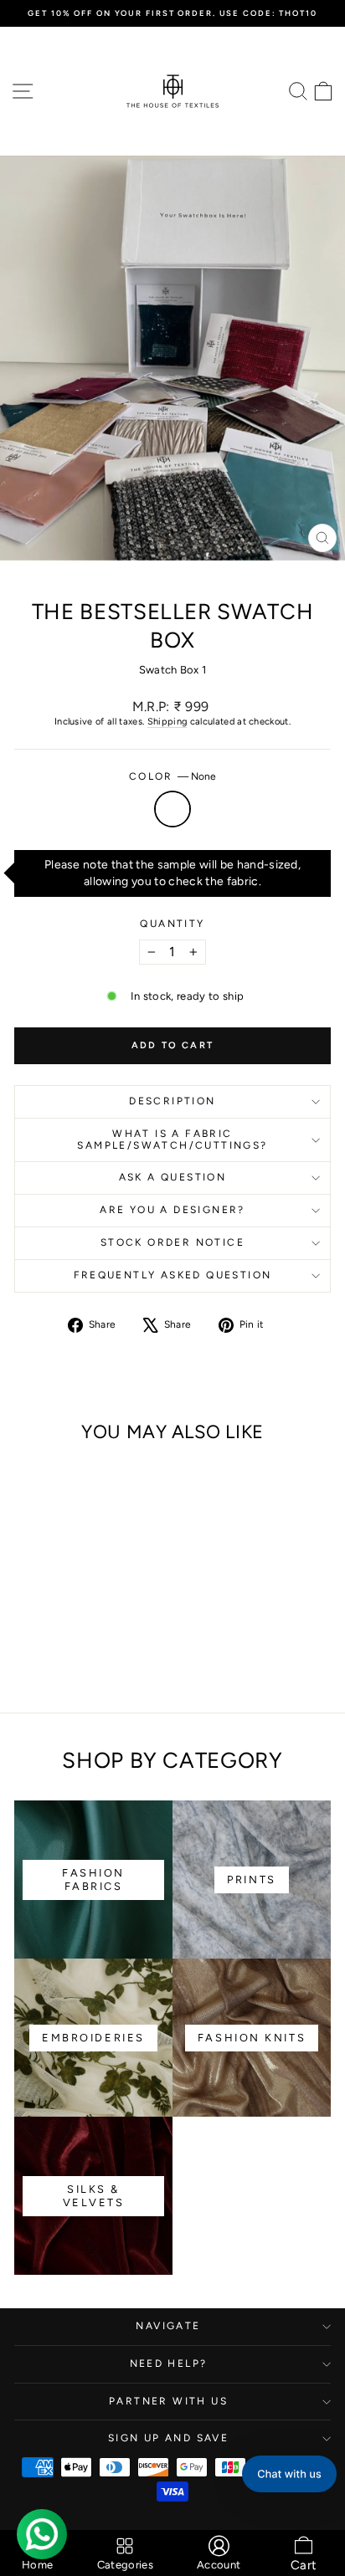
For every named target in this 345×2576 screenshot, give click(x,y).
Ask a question (173, 1177)
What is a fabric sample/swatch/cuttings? (172, 1139)
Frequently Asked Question (173, 1275)
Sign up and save (168, 2438)
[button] (289, 2474)
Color (172, 776)
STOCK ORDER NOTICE (172, 1242)
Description (172, 1101)
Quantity (172, 924)
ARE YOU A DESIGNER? (172, 1210)
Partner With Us (168, 2401)
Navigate (168, 2326)
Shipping (167, 722)
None (172, 809)
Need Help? (169, 2363)
